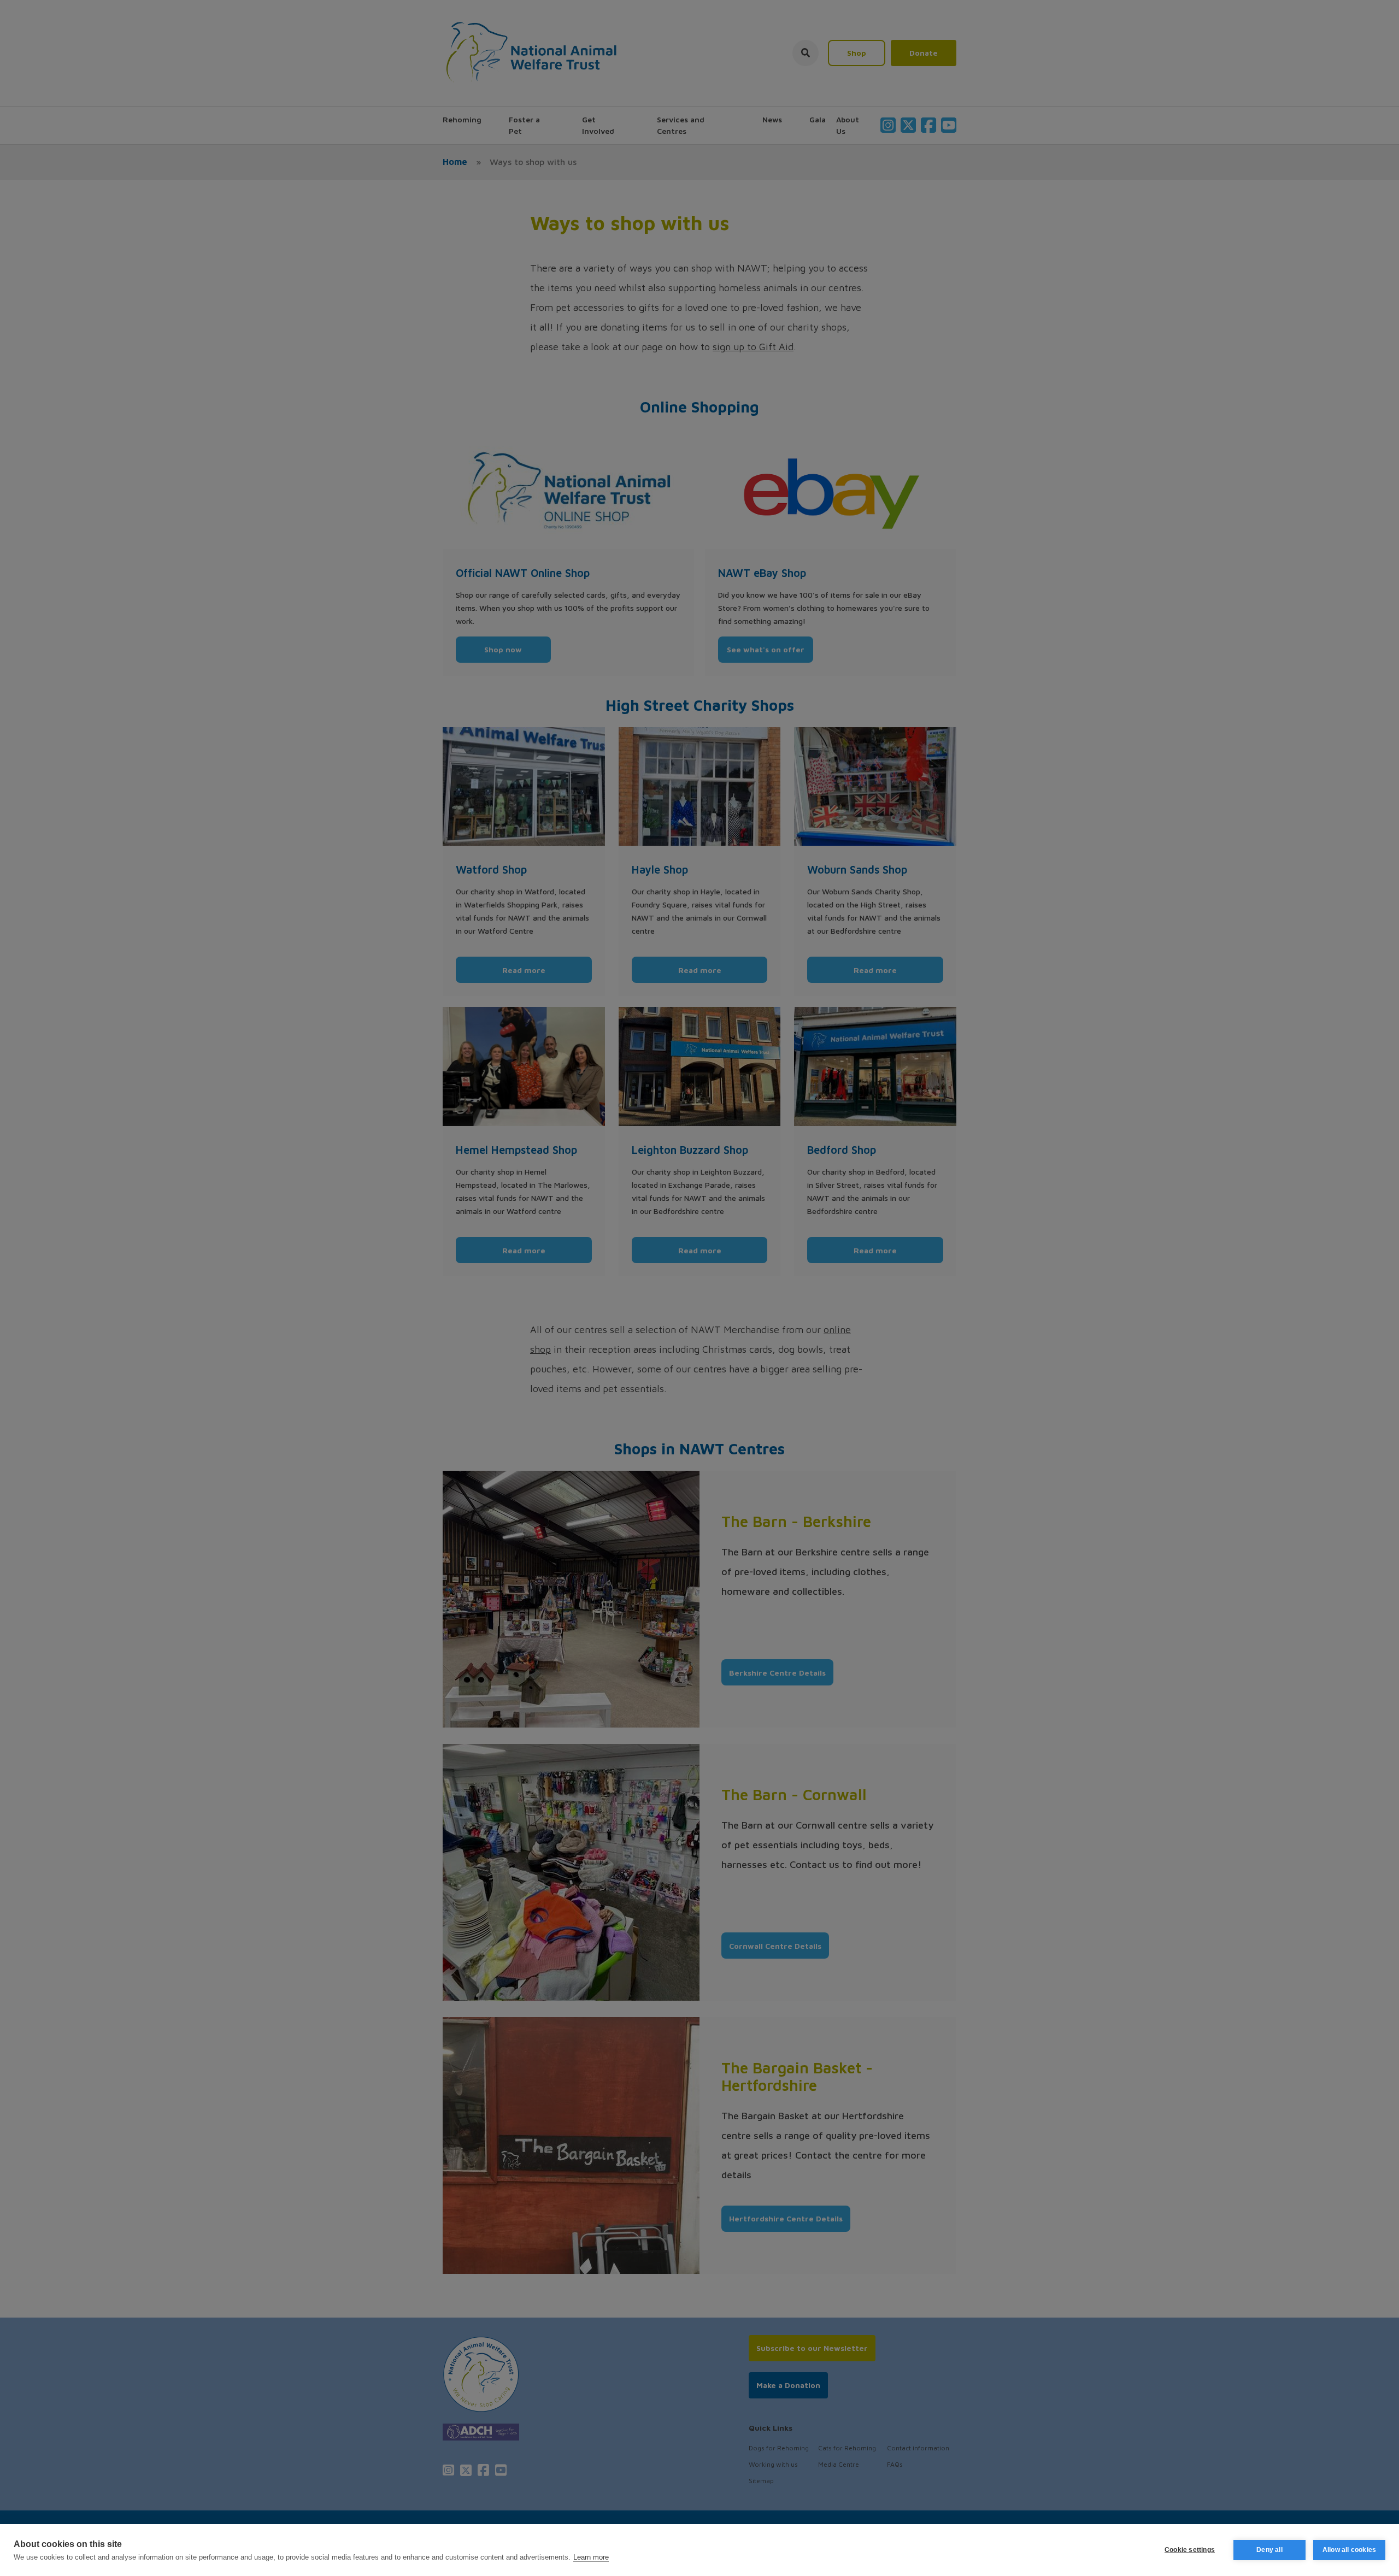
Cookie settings (1190, 2550)
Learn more (591, 2557)
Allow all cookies (1349, 2550)
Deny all (1269, 2550)
